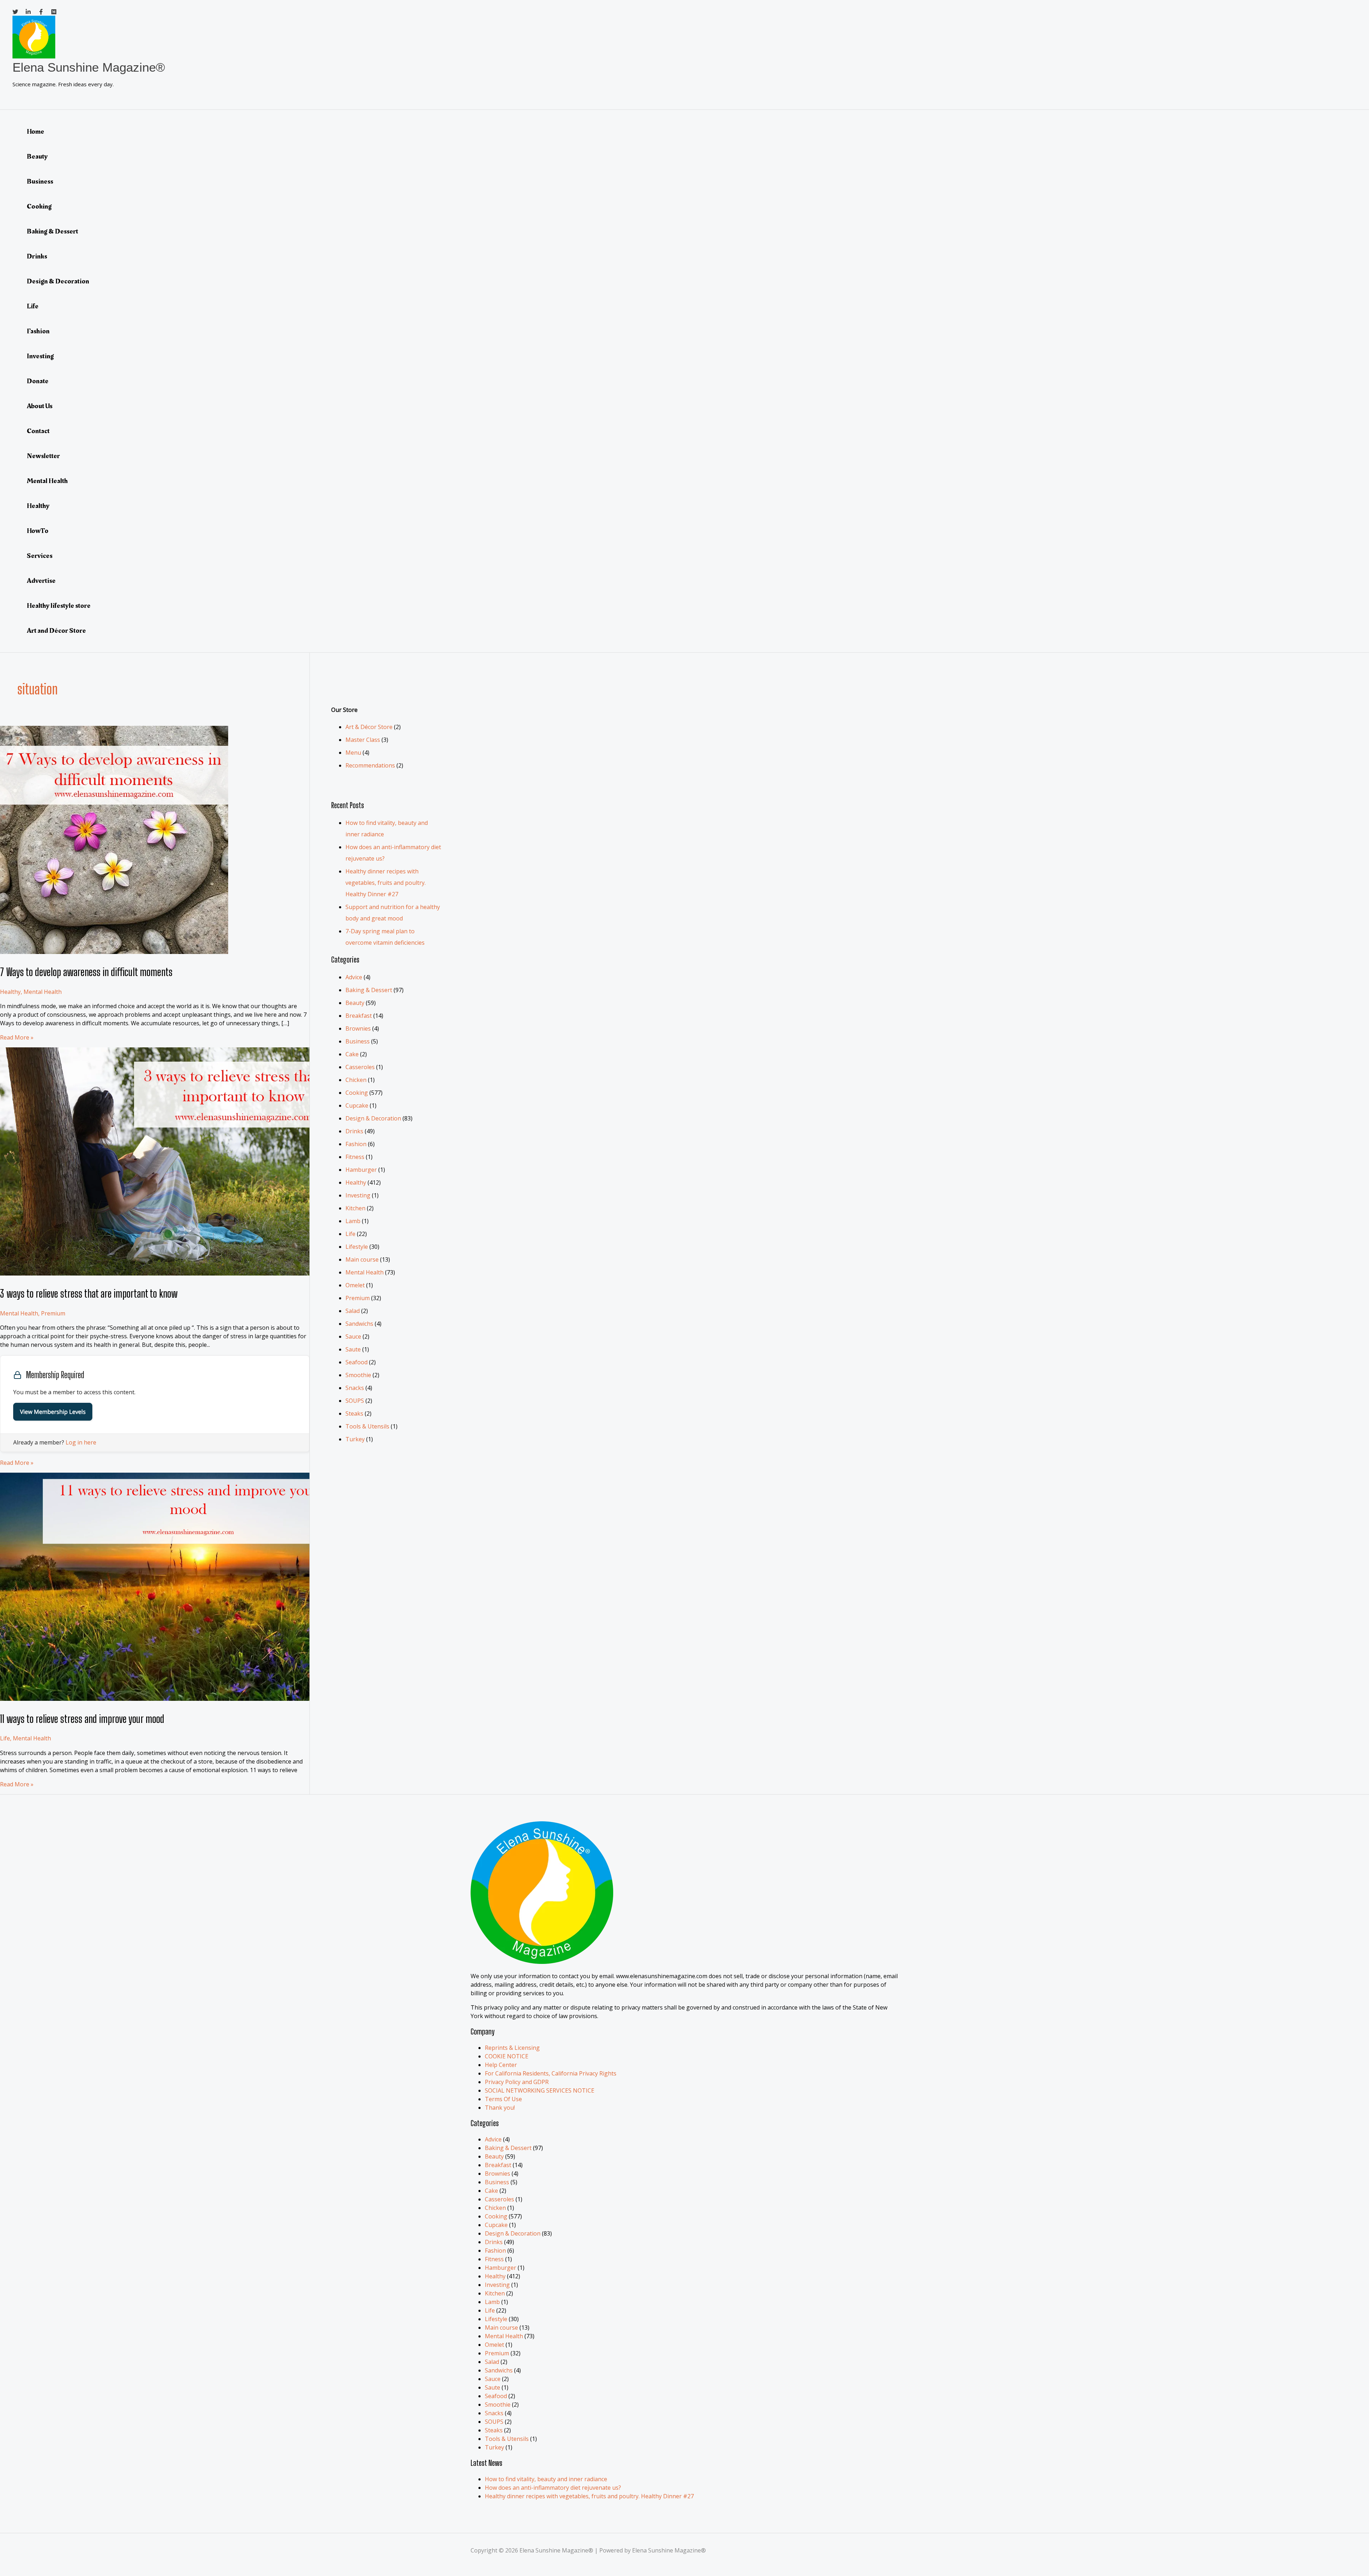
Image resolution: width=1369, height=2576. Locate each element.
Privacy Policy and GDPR (517, 2082)
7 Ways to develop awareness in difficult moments (86, 972)
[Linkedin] (28, 12)
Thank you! (500, 2108)
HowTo (38, 531)
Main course (362, 1259)
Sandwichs (359, 1324)
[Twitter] (15, 12)
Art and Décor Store (56, 631)
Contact (38, 431)
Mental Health (47, 481)
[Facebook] (41, 12)
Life (33, 306)
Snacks (355, 1388)
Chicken (356, 1080)
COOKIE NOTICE (507, 2056)
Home (35, 132)
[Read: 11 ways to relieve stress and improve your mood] (183, 1699)
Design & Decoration (58, 281)
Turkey (355, 1439)
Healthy (38, 506)
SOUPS (355, 1401)
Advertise (41, 581)
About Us (40, 406)
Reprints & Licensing (512, 2048)
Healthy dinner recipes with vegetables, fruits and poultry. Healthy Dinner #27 (386, 883)
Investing (40, 356)
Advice (354, 977)
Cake (352, 1054)
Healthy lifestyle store (59, 606)
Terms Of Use (503, 2099)
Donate (38, 381)
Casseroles (360, 1067)
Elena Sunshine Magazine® (89, 67)
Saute (353, 1349)
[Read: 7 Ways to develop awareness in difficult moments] (114, 952)
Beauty (37, 156)
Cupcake (357, 1105)
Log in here (81, 1442)
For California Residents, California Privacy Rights (551, 2073)
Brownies (358, 1028)
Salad (353, 1311)
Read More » (17, 1037)
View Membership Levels (53, 1412)
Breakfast (359, 1016)
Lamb (353, 1221)
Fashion (38, 331)
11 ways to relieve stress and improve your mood (82, 1719)
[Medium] (54, 12)
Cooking (39, 206)
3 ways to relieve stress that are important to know (89, 1293)
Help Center (501, 2065)
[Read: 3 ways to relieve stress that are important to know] (183, 1273)
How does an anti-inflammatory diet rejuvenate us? (553, 2488)
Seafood (357, 1362)
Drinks (37, 256)
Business (40, 181)
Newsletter (43, 456)
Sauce (353, 1336)
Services (40, 556)
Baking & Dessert (52, 231)
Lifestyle (357, 1247)
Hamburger (361, 1170)
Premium (53, 1313)
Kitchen (355, 1208)
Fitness (355, 1157)
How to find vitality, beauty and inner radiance (546, 2479)
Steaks (354, 1413)
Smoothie (358, 1375)
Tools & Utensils (367, 1426)
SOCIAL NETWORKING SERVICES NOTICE (540, 2090)
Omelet (355, 1285)
